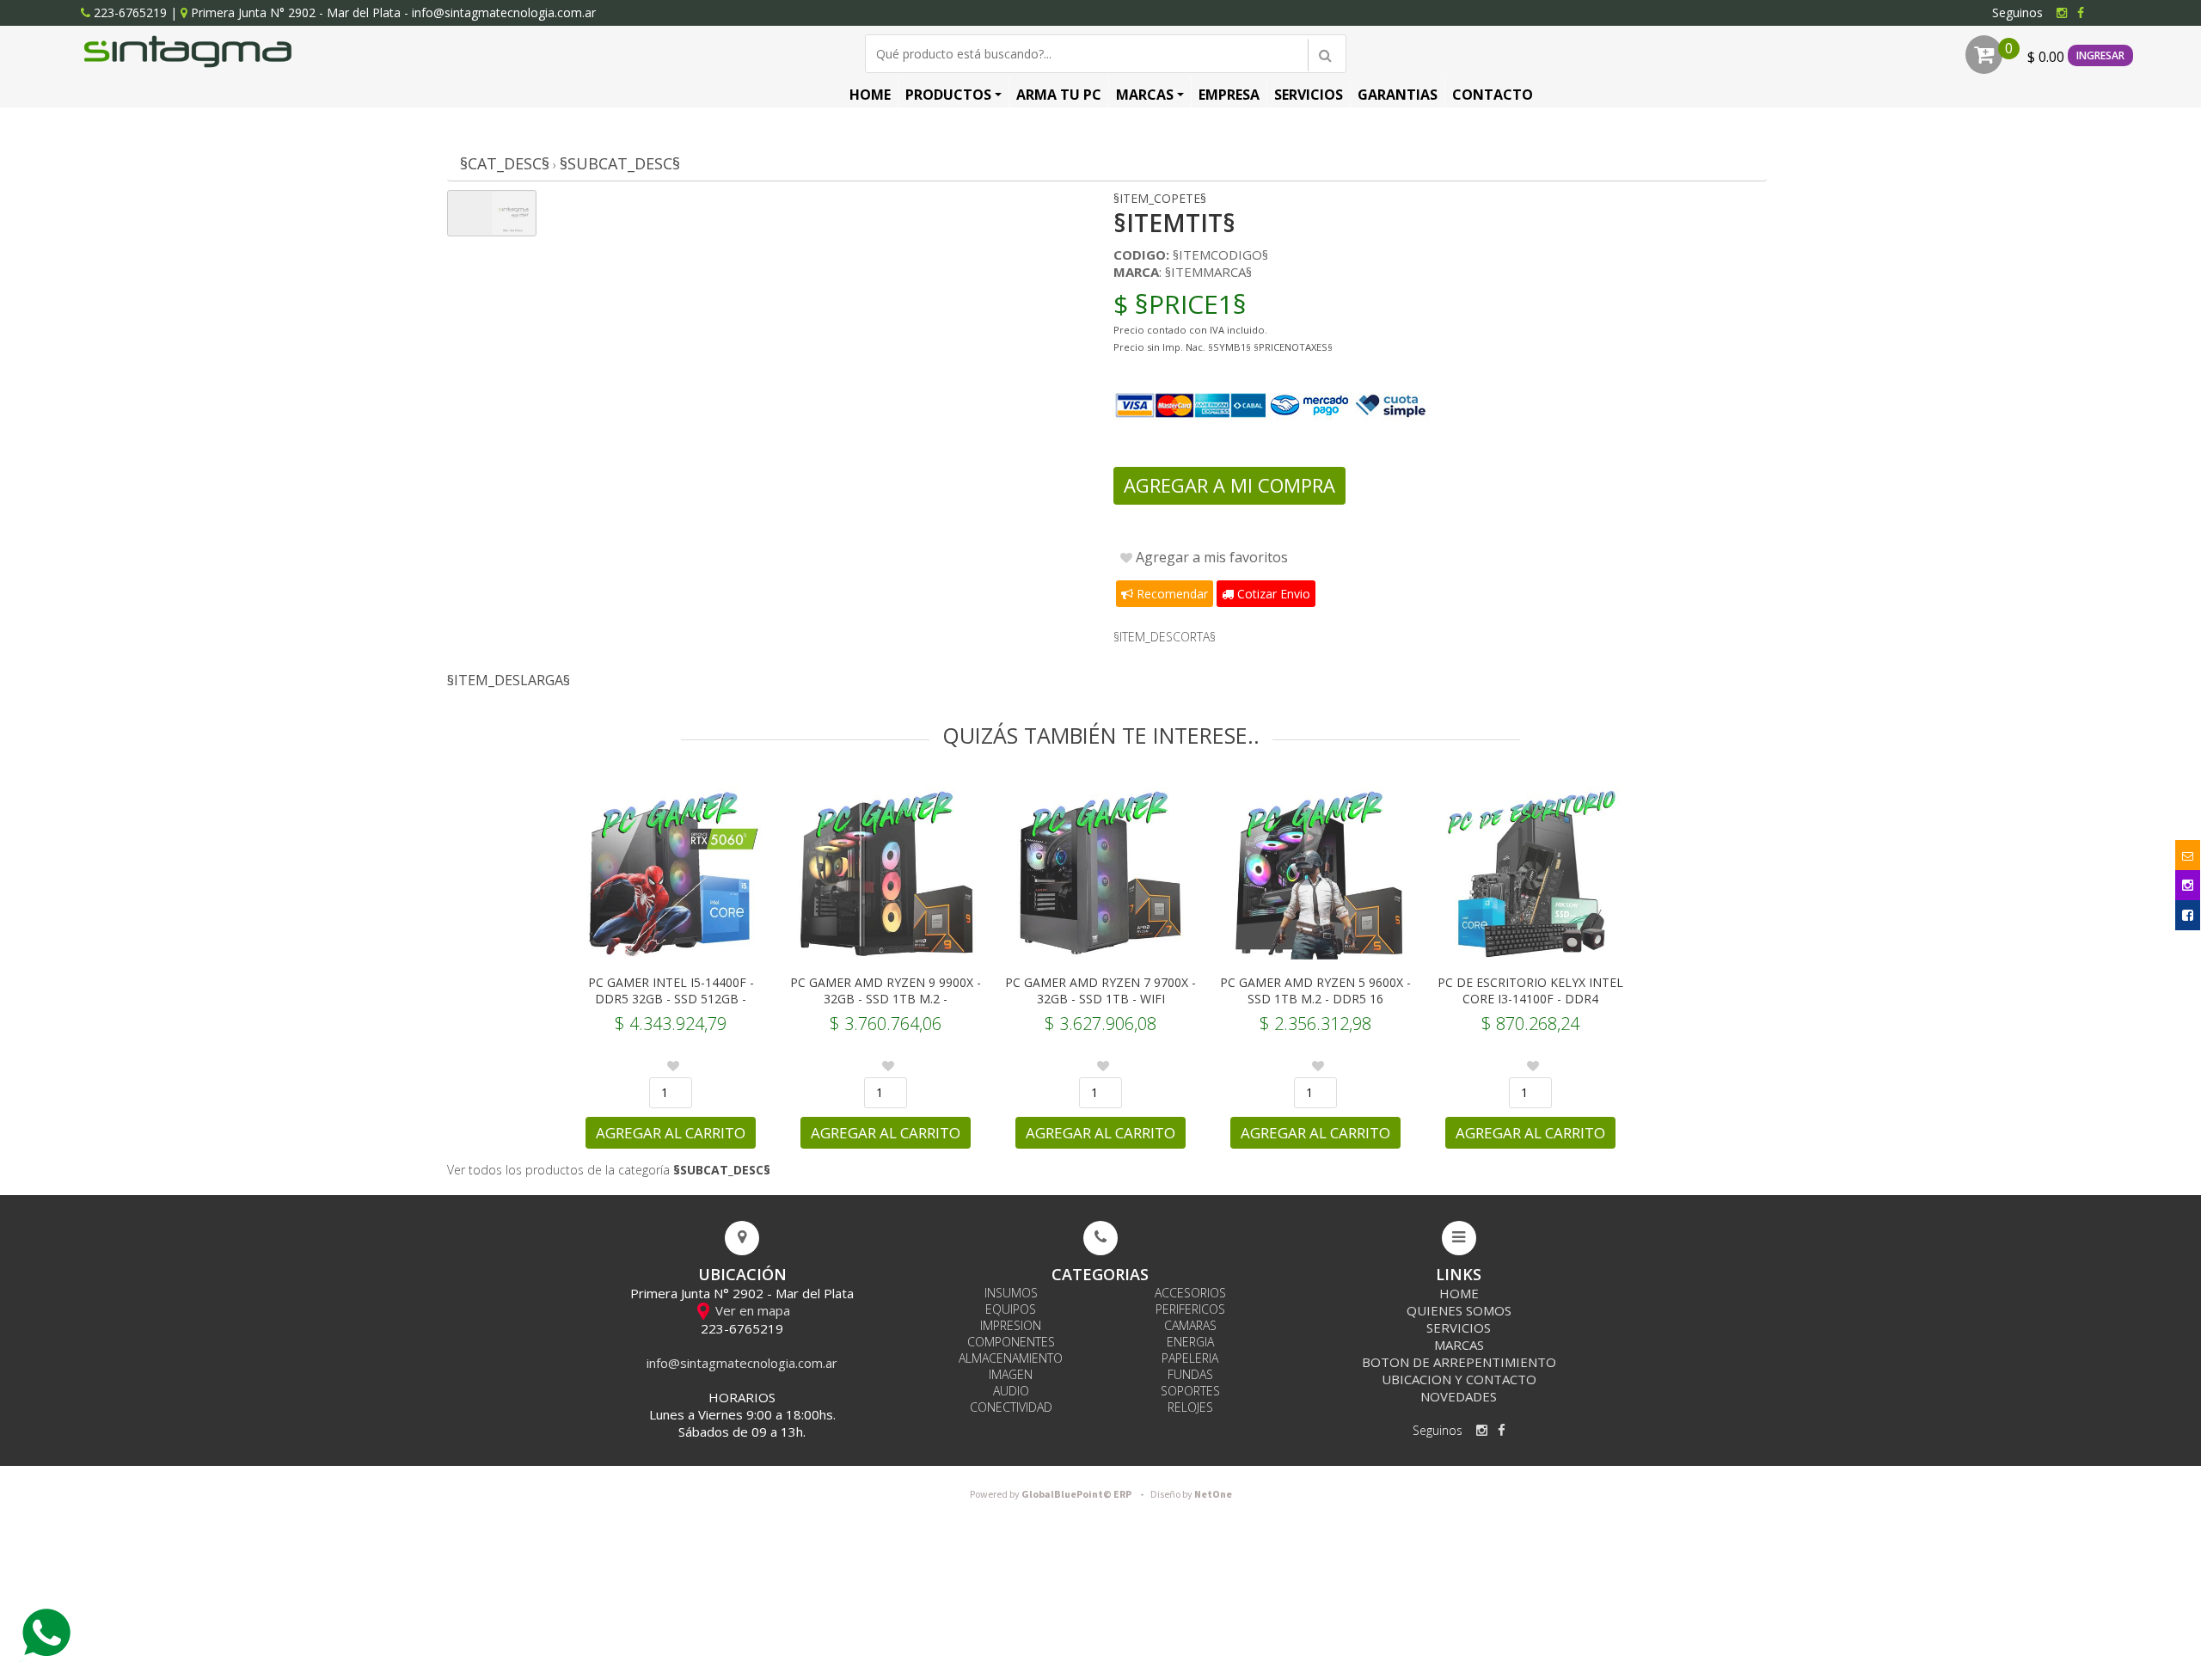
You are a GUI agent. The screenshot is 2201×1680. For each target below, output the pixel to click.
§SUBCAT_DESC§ (620, 163)
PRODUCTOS (948, 95)
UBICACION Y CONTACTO (1459, 1379)
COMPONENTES (1011, 1342)
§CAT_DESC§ (505, 163)
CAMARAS (1190, 1325)
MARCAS (1145, 95)
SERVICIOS (1309, 95)
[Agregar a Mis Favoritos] (673, 1066)
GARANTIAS (1398, 95)
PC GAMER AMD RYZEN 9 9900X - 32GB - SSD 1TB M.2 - (886, 990)
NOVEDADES (1459, 1396)
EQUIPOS (1011, 1309)
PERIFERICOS (1190, 1309)
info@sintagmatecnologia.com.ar (504, 12)
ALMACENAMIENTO (1011, 1358)
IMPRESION (1011, 1325)
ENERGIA (1190, 1342)
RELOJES (1190, 1407)
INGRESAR (2100, 55)
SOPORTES (1190, 1391)
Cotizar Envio (1272, 594)
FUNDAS (1190, 1374)
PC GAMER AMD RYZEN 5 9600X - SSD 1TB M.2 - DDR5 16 (1315, 990)
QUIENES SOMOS (1459, 1310)
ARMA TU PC (1059, 95)
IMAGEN (1011, 1374)
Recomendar (1171, 594)
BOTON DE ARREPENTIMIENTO (1459, 1362)
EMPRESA (1229, 95)
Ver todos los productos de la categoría (609, 1170)
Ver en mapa (751, 1310)
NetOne (1191, 1495)
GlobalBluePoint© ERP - (1059, 1495)
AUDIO (1011, 1391)
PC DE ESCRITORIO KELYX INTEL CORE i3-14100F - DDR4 (1530, 990)
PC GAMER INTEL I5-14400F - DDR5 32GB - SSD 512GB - (671, 990)
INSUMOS (1011, 1293)
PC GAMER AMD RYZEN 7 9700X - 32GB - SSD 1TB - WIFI (1100, 990)
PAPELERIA (1190, 1358)
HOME (870, 95)
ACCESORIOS (1190, 1293)
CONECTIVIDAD (1011, 1407)
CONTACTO (1493, 95)
